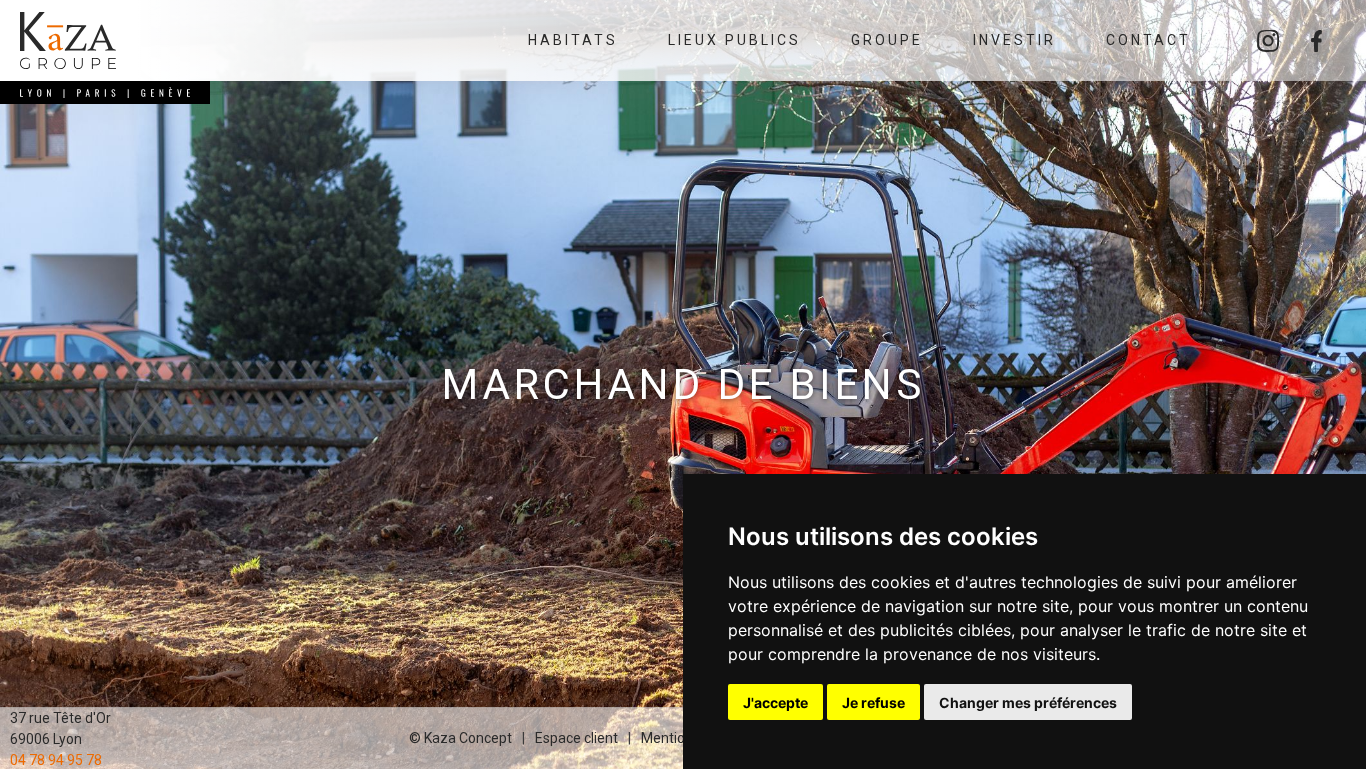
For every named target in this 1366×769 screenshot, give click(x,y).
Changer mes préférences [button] (1028, 702)
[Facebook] (1316, 41)
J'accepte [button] (775, 702)
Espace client (576, 738)
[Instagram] (1268, 41)
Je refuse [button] (873, 702)
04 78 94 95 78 (56, 759)
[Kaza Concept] (68, 40)
